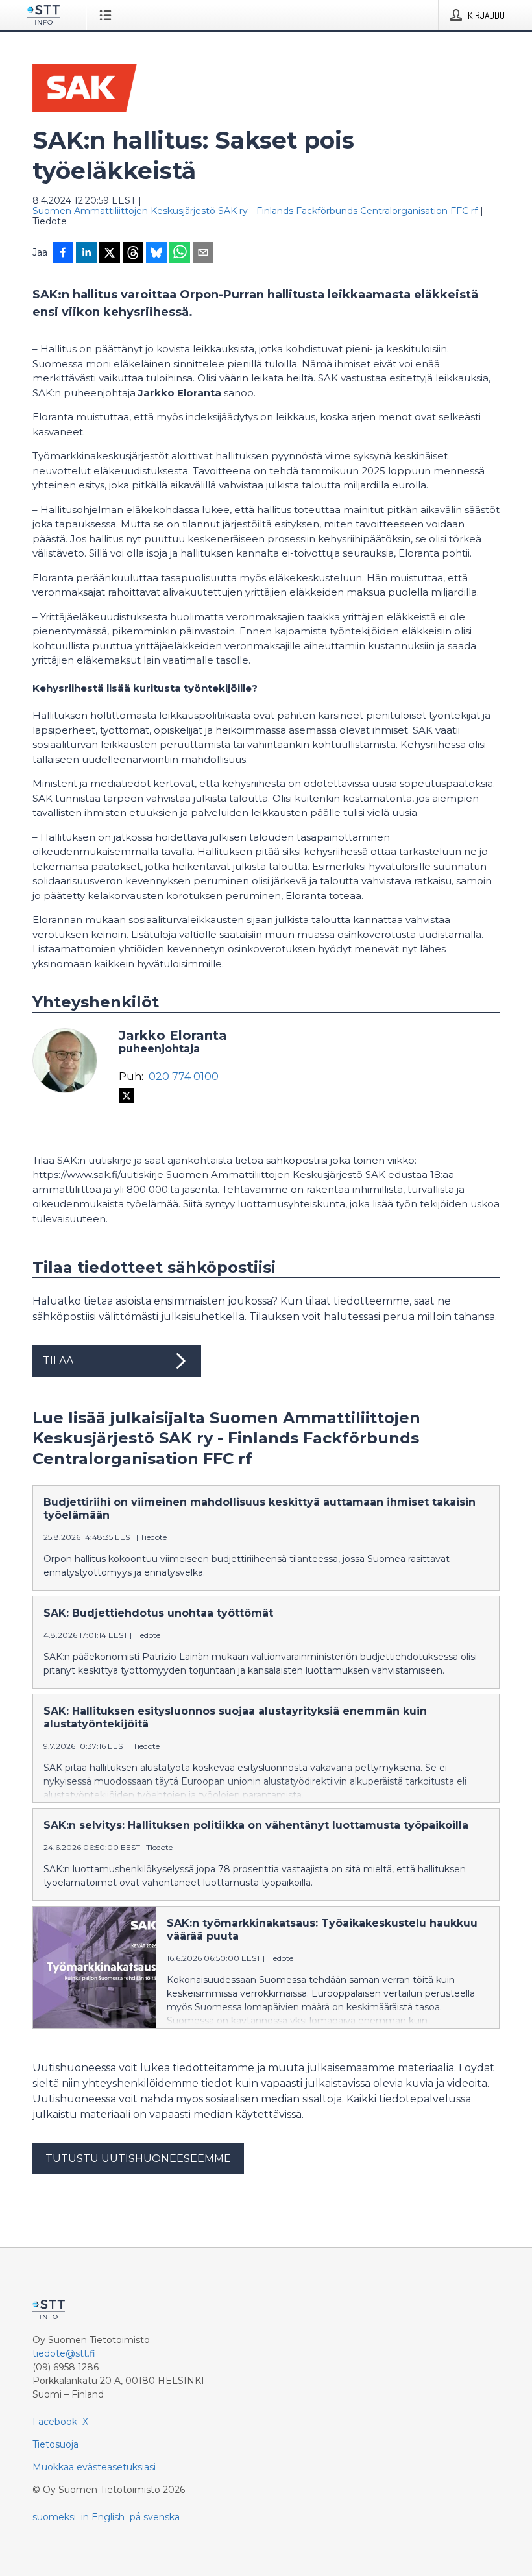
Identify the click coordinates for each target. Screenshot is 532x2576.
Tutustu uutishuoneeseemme (138, 2159)
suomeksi (54, 2517)
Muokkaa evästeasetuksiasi (94, 2467)
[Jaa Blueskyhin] (156, 254)
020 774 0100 (184, 1077)
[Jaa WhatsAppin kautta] (180, 254)
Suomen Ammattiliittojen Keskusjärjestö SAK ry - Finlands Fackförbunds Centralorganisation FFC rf (255, 211)
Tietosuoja (55, 2444)
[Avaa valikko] (108, 15)
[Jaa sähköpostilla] (203, 254)
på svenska (155, 2517)
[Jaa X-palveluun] (110, 254)
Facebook (55, 2422)
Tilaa (58, 1361)
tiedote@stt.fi (64, 2353)
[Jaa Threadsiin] (133, 254)
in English (103, 2517)
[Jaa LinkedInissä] (86, 254)
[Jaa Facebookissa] (63, 254)
